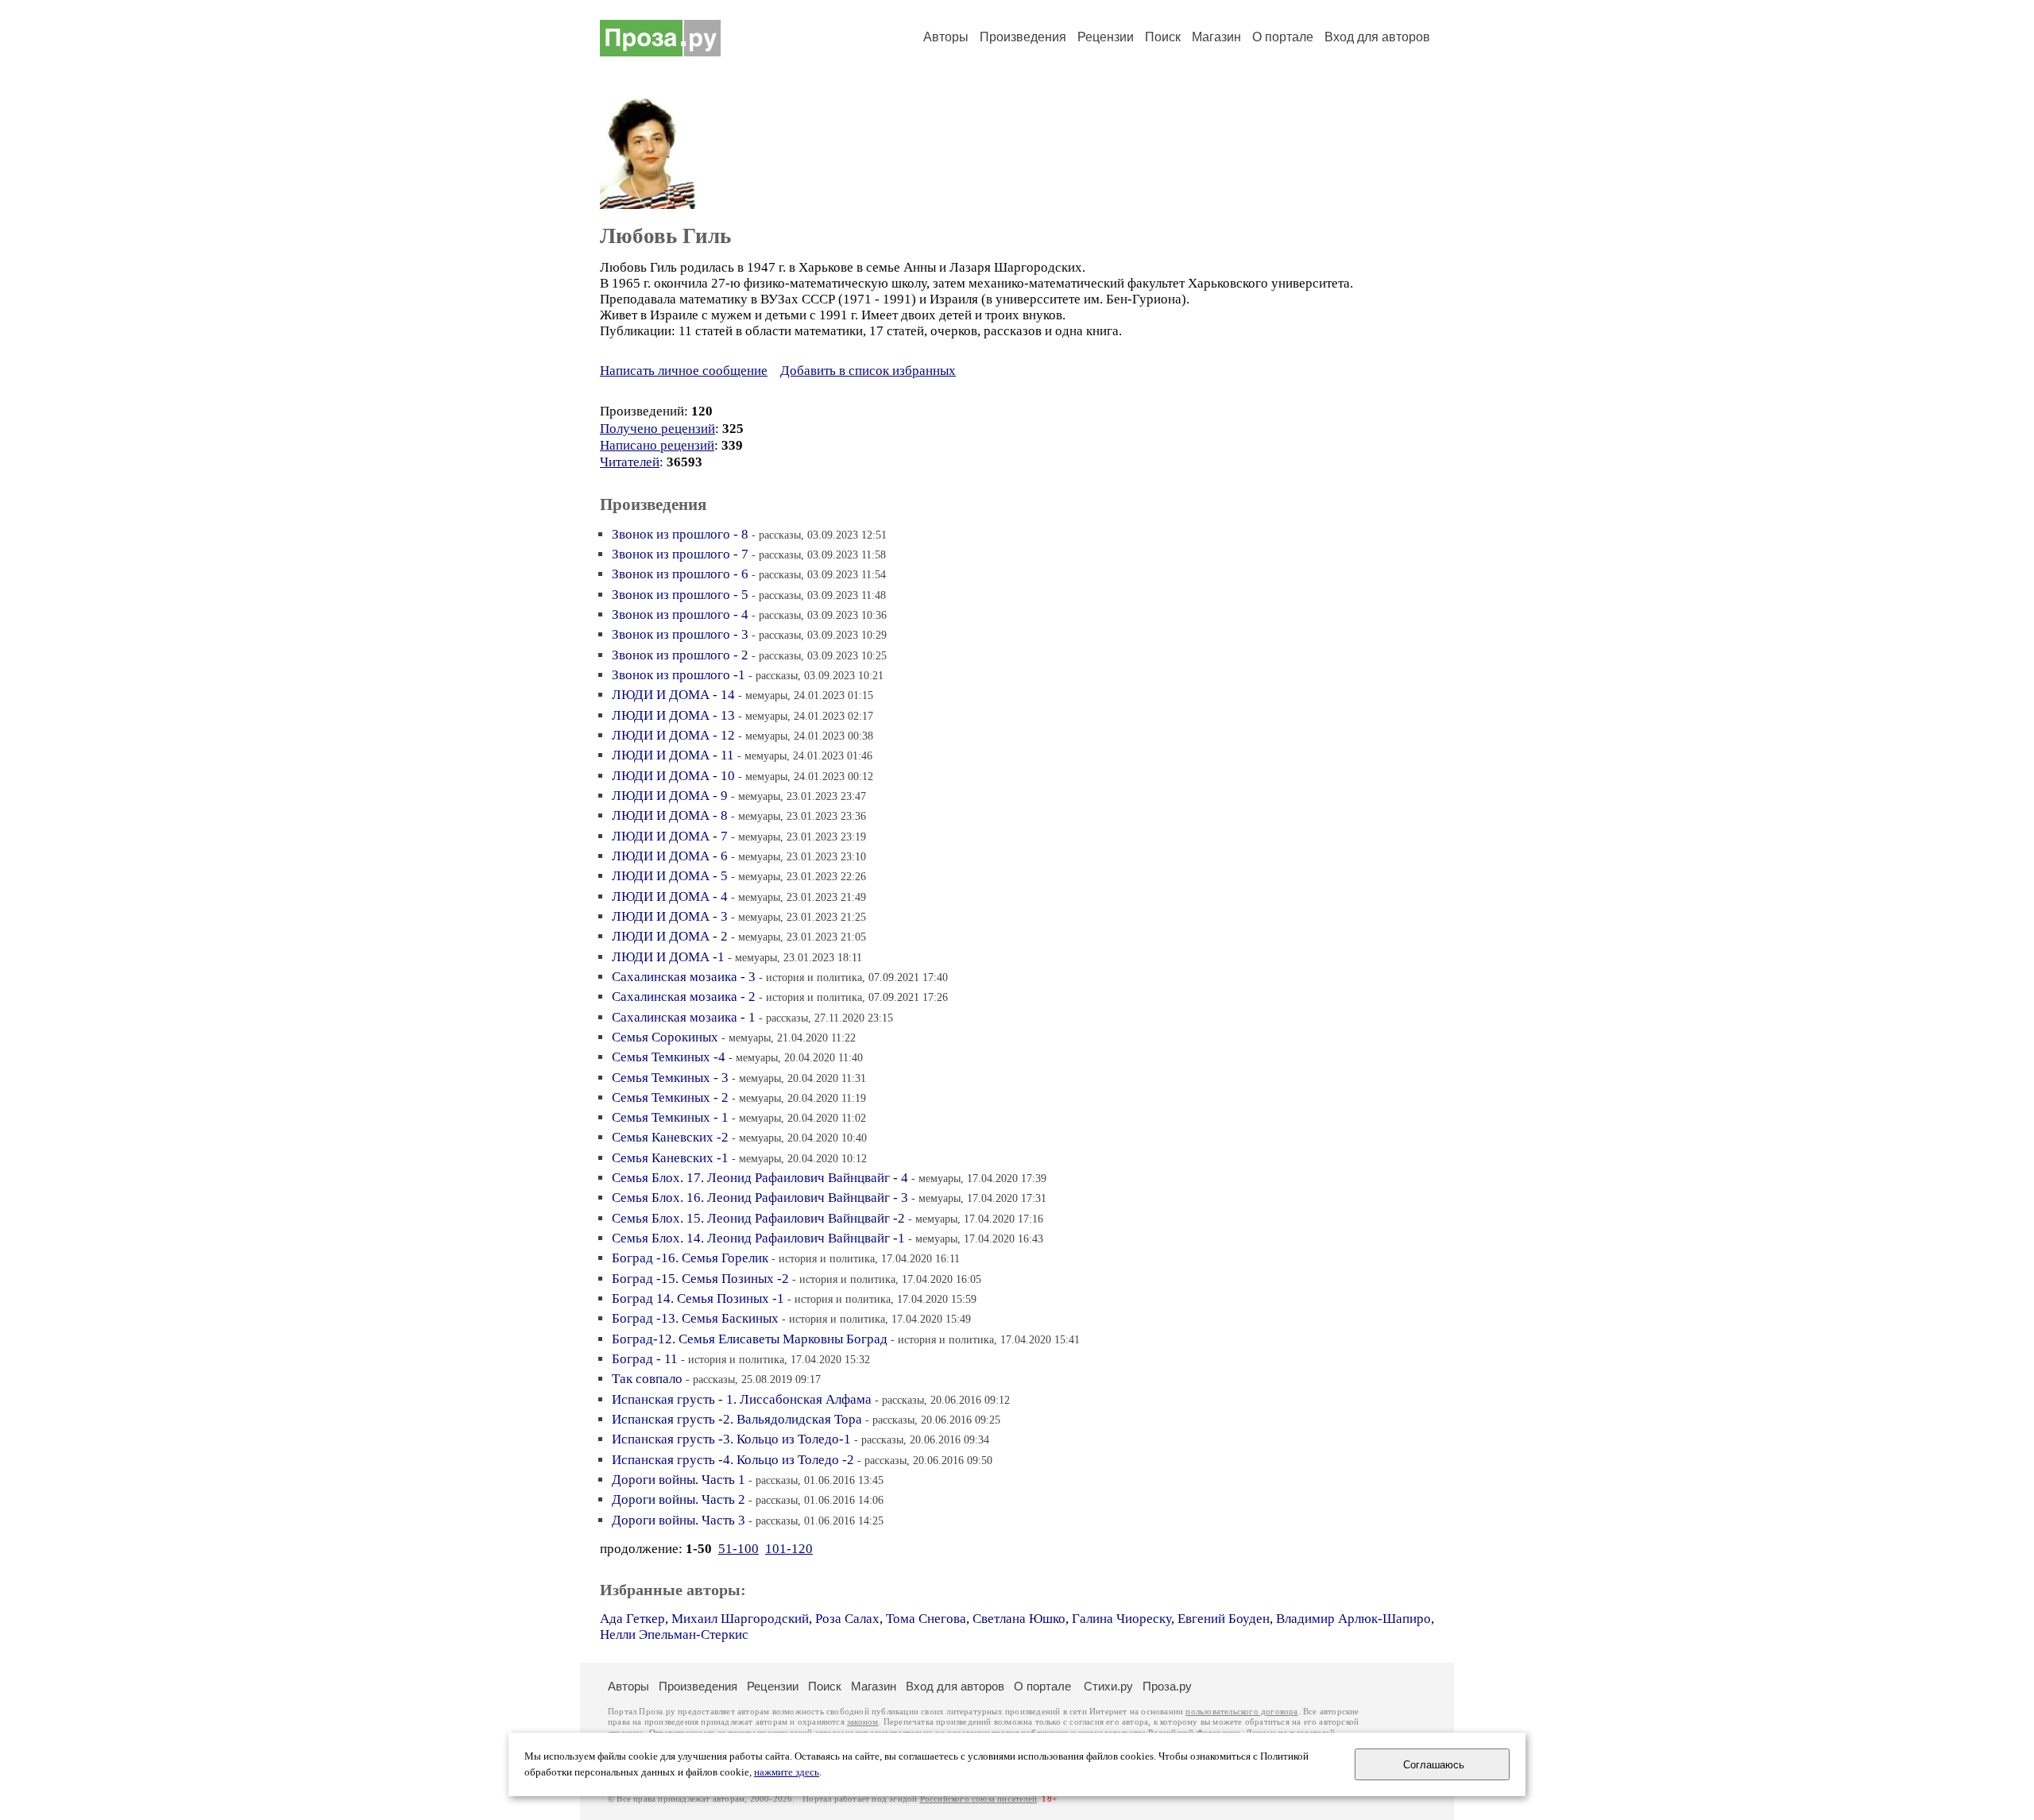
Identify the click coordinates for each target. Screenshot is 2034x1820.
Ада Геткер (632, 1619)
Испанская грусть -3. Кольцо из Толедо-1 (731, 1439)
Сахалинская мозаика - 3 (684, 977)
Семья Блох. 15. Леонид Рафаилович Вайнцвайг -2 (758, 1218)
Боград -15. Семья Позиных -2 (700, 1279)
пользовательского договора (1241, 1712)
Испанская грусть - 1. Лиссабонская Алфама (742, 1399)
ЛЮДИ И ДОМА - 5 (670, 876)
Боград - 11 (645, 1359)
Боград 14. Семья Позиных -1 (698, 1298)
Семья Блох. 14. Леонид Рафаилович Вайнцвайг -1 (758, 1238)
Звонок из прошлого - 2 (680, 655)
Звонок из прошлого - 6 (680, 574)
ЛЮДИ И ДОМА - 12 (673, 735)
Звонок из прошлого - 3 (680, 634)
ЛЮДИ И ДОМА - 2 (670, 936)
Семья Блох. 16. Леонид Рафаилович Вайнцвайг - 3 (760, 1198)
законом (862, 1722)
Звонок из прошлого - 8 (680, 534)
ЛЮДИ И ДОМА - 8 (670, 815)
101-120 (789, 1549)
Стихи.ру (1108, 1686)
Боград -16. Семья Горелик (690, 1258)
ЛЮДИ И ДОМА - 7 (670, 836)
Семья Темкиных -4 (669, 1057)
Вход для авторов (1377, 37)
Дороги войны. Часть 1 (679, 1480)
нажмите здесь (787, 1772)
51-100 (739, 1549)
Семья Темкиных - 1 (670, 1117)
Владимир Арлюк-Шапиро (1353, 1619)
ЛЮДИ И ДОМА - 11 (673, 755)
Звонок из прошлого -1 (679, 675)
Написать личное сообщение (684, 371)
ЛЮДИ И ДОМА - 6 (670, 856)
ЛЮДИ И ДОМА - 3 (670, 916)
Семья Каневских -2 (670, 1137)
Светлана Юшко (1019, 1619)
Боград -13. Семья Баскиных (695, 1318)
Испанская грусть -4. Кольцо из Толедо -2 (733, 1460)
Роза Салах (847, 1619)
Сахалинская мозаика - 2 (684, 997)
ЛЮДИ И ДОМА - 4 (670, 896)
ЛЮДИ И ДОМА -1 (668, 957)
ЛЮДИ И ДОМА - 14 (673, 695)
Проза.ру (1167, 1686)
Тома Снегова (926, 1619)
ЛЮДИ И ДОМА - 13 (673, 715)
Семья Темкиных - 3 (670, 1078)
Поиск (1163, 37)
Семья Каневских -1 (670, 1158)
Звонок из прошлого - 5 (680, 595)
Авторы (946, 37)
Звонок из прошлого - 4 (680, 614)
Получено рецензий (657, 429)
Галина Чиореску (1121, 1619)
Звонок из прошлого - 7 (680, 554)
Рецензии (1106, 37)
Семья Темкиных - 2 (670, 1097)
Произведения (1023, 37)
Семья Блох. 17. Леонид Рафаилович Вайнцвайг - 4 (760, 1178)
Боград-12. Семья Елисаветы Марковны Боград (750, 1339)
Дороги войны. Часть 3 (679, 1520)
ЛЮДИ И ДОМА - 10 (673, 776)
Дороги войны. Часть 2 (679, 1499)
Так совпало (647, 1379)
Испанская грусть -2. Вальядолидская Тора (737, 1419)
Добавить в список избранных (868, 371)
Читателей (630, 462)
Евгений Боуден (1224, 1619)
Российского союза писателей (978, 1799)
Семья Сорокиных (665, 1037)
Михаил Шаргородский (740, 1619)
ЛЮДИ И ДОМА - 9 (670, 796)
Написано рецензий (657, 445)
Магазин (1216, 37)
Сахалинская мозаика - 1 (684, 1017)
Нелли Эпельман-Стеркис (674, 1635)
